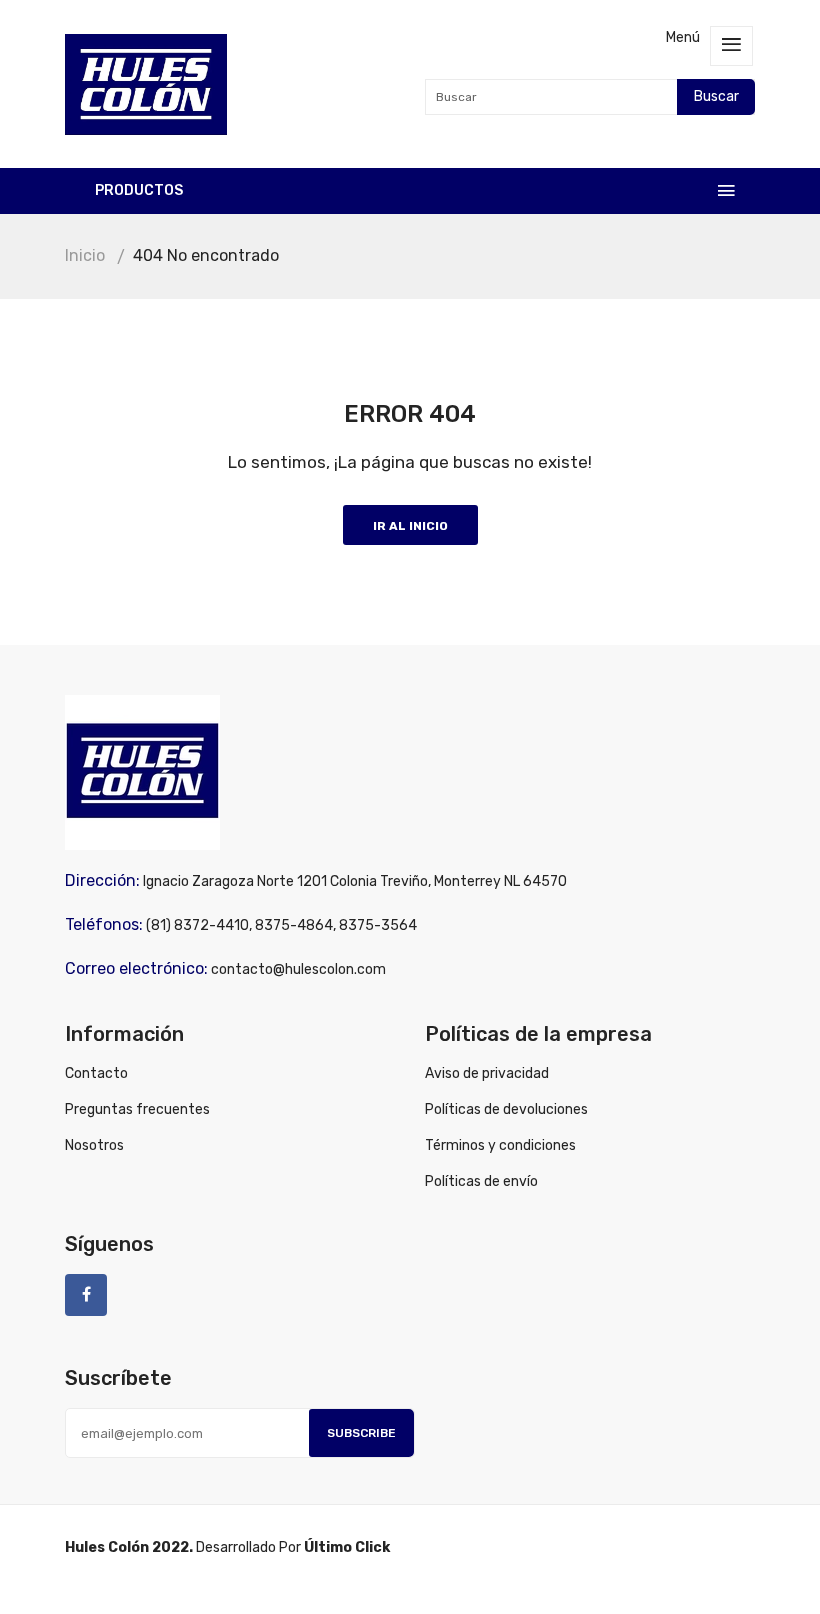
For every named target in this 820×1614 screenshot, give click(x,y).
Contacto (96, 1073)
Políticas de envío (481, 1181)
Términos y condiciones (500, 1145)
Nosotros (94, 1145)
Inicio (85, 255)
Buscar (716, 96)
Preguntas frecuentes (137, 1109)
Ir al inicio (410, 526)
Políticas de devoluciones (506, 1109)
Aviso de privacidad (487, 1073)
